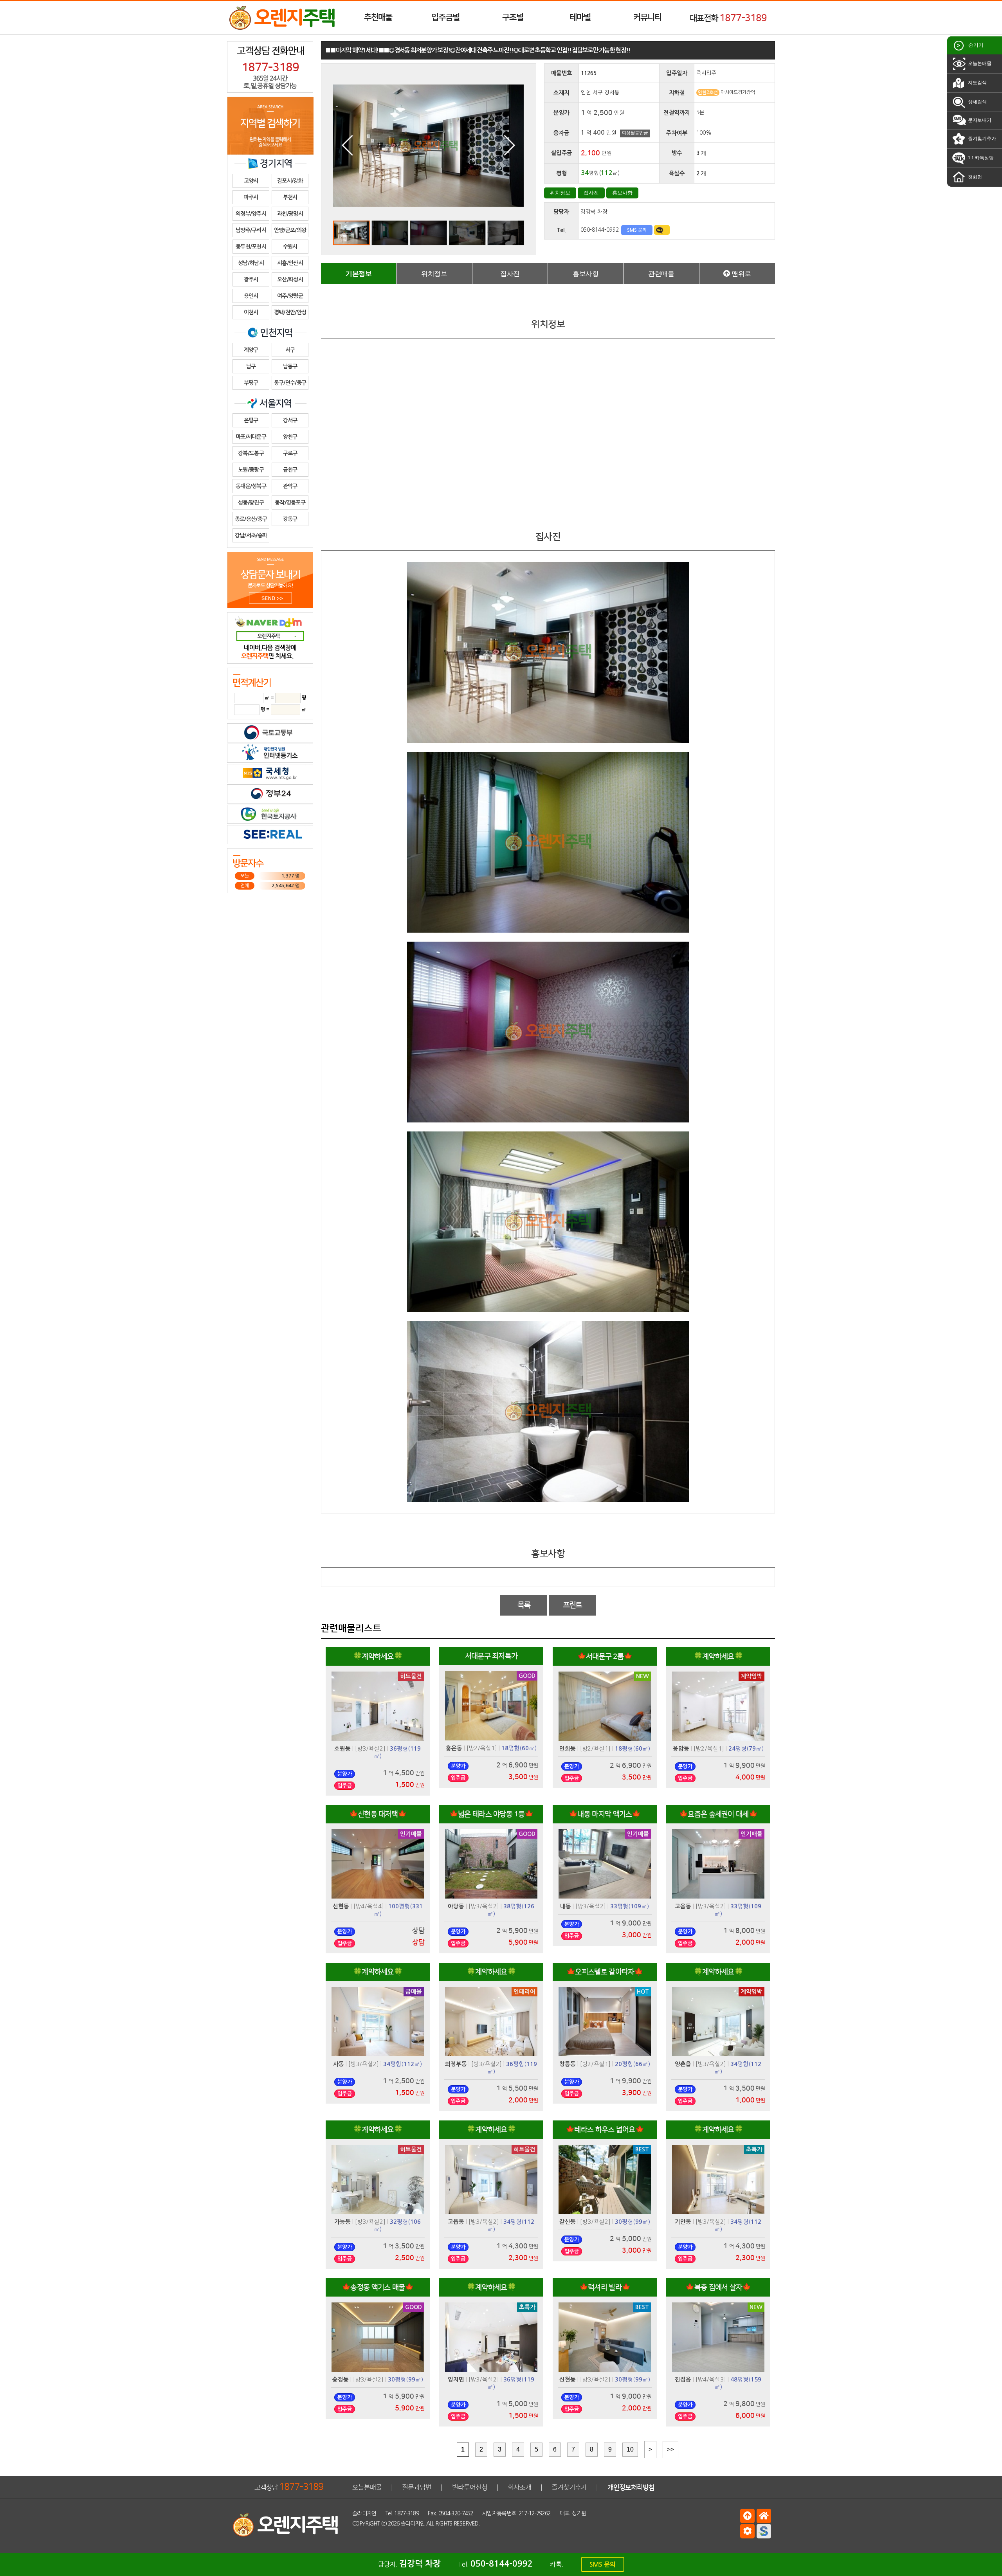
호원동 (342, 1749)
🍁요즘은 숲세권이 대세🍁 (718, 1814)
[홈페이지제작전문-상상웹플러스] (764, 2531)
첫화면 (974, 177)
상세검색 (977, 102)
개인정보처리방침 (631, 2487)
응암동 (681, 1749)
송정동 (341, 2380)
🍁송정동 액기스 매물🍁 (378, 2287)
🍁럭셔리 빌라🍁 (605, 2287)
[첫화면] (764, 2516)
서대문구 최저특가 (491, 1656)
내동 (566, 1906)
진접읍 (683, 2380)
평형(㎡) (519, 1748)
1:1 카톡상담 (980, 158)
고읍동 (683, 1906)
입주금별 (445, 17)
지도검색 (977, 83)
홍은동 (454, 1748)
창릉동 (568, 2064)
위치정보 (560, 193)
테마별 (580, 17)
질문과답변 (417, 2487)
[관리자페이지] (747, 2531)
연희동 (568, 1749)
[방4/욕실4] (369, 1906)
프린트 (572, 1605)
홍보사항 (622, 193)
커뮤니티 (647, 17)
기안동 (683, 2222)
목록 (524, 1605)
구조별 (513, 17)
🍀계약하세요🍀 (378, 1656)
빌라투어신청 (470, 2487)
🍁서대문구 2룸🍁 (605, 1656)
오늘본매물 (979, 63)
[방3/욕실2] (370, 1748)
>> (670, 2449)
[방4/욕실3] (711, 2379)
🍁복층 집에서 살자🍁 (718, 2287)
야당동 (456, 1906)
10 (630, 2449)
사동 (339, 2064)
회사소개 (519, 2487)
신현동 (341, 1906)
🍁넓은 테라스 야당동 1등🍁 (491, 1814)
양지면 (456, 2380)
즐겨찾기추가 (981, 139)
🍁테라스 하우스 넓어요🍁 (605, 2130)
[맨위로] (747, 2516)
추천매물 (378, 17)
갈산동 (568, 2222)
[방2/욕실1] (482, 1748)
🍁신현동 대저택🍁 (378, 1814)
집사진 (591, 193)
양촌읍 (683, 2064)
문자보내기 (979, 120)
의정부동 (456, 2064)
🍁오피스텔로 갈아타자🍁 (605, 1972)
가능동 (342, 2222)
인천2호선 (708, 93)
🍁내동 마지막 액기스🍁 (605, 1814)
